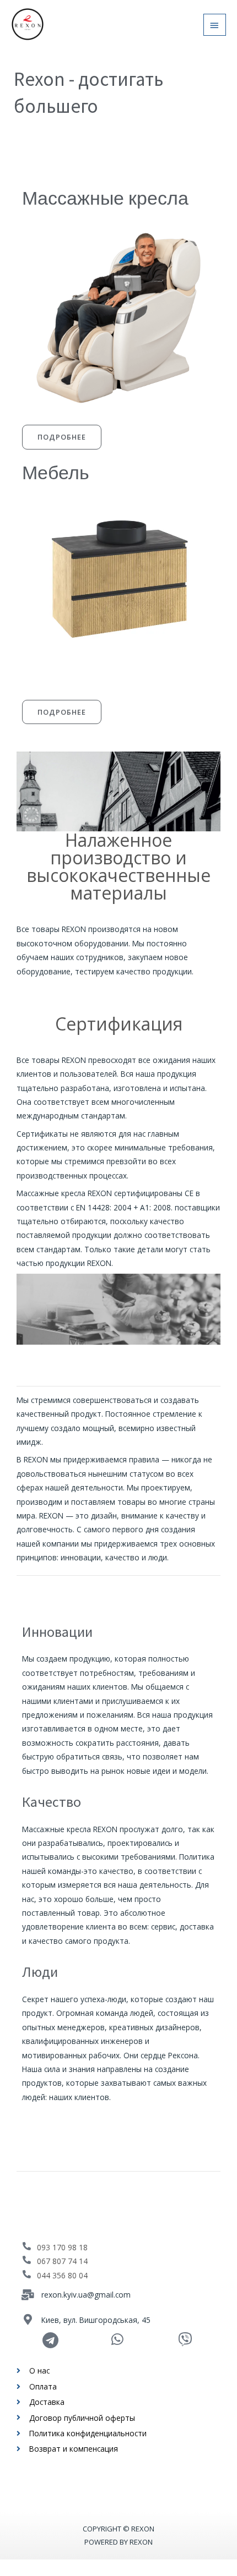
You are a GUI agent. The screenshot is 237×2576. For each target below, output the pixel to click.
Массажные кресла (105, 198)
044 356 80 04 (62, 2275)
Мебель (56, 473)
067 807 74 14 (62, 2261)
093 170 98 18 (62, 2247)
